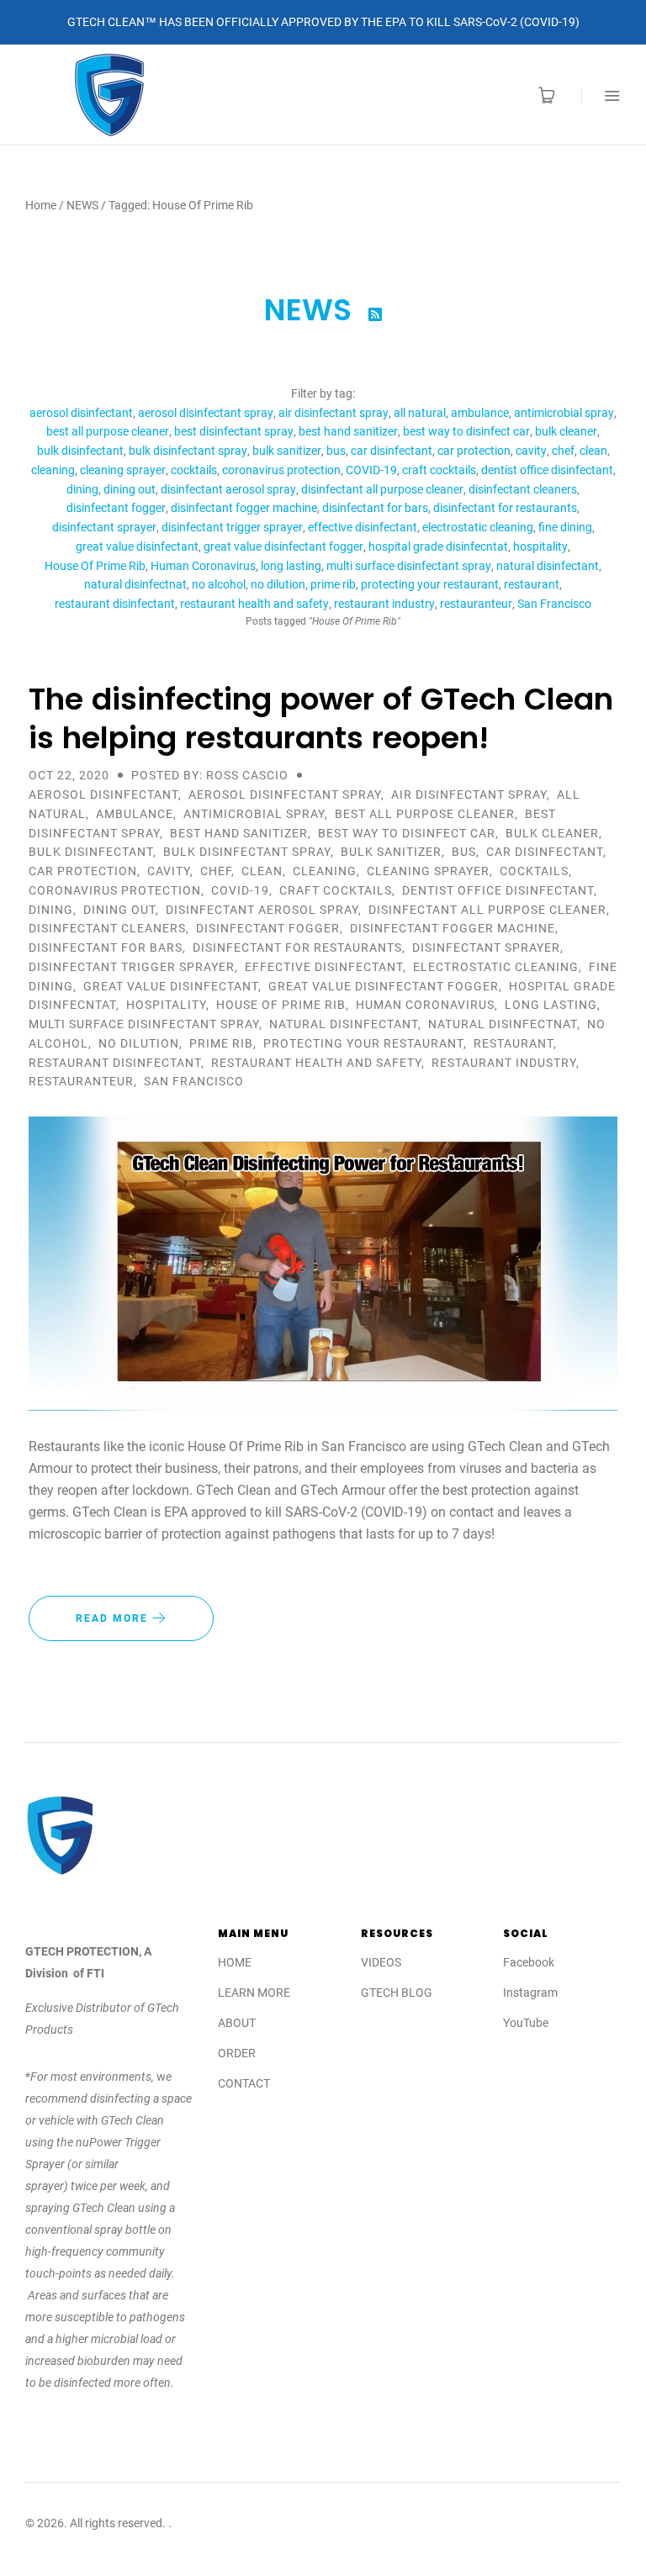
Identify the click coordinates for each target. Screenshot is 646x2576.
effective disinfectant (363, 527)
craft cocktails (439, 470)
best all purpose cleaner (108, 431)
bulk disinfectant (80, 451)
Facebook (529, 1962)
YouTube (526, 2023)
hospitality (540, 546)
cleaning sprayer (123, 470)
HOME (235, 1962)
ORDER (237, 2053)
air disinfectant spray (334, 413)
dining (82, 489)
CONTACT (244, 2083)
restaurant (532, 584)
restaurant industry (384, 604)
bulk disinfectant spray (188, 451)
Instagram (530, 1993)
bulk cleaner (566, 431)
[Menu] (601, 95)
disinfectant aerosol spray (228, 489)
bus (336, 451)
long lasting (291, 566)
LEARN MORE (254, 1993)
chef (563, 451)
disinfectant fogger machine (244, 508)
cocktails (194, 470)
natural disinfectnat (135, 584)
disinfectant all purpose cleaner (382, 489)
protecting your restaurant (430, 584)
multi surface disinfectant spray (409, 566)
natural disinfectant (548, 566)
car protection (474, 451)
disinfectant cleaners (523, 489)
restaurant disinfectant (115, 604)
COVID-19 (371, 470)
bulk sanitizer (287, 451)
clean (593, 451)
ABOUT (237, 2023)
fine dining (565, 527)
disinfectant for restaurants (505, 508)
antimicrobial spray (564, 413)
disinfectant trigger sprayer (232, 527)
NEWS (82, 205)
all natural (420, 413)
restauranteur (476, 604)
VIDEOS (381, 1962)
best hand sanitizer (348, 431)
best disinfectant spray (234, 431)
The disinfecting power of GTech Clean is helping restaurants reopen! (321, 718)
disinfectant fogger (116, 508)
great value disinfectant (137, 546)
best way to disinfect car (466, 431)
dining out (130, 489)
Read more (114, 1618)
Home (41, 205)
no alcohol (219, 584)
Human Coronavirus (203, 566)
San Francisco (554, 604)
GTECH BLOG (397, 1993)
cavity (531, 451)
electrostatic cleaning (478, 527)
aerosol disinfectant (81, 413)
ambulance (480, 413)
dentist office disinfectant (547, 470)
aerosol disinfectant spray (206, 413)
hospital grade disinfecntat (438, 546)
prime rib (333, 584)
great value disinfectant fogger (283, 546)
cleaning (53, 470)
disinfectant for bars (375, 508)
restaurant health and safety (254, 604)
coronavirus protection (281, 470)
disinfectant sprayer (104, 527)
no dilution (278, 584)
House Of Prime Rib (95, 566)
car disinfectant (392, 451)
